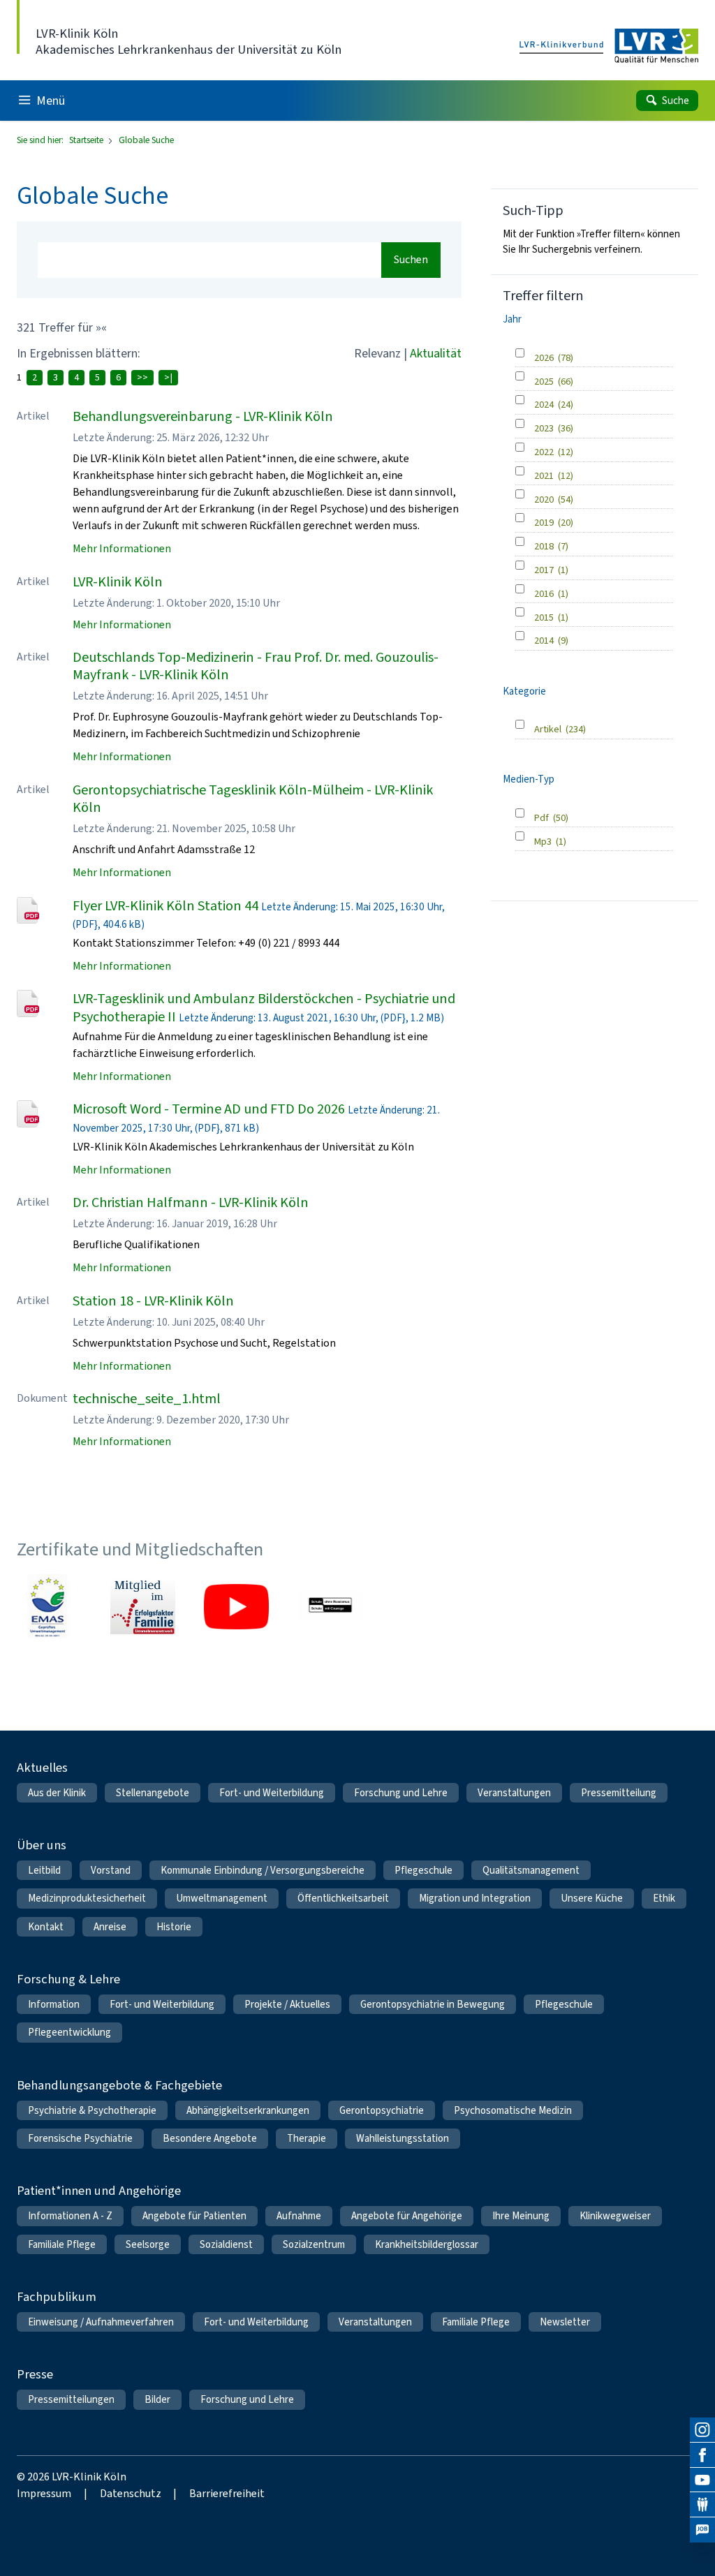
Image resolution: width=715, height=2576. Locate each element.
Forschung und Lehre (401, 1793)
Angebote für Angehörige (407, 2216)
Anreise (110, 1927)
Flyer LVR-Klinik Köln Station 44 (165, 906)
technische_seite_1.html (147, 1399)
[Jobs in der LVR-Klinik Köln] (702, 2530)
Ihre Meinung (521, 2216)
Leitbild (44, 1870)
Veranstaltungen (514, 1793)
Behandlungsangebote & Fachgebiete (119, 2085)
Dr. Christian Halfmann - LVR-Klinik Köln (191, 1202)
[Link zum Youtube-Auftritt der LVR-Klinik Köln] (236, 1606)
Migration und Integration (475, 1898)
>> (142, 377)
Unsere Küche (592, 1898)
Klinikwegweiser (615, 2216)
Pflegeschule (423, 1870)
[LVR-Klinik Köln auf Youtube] (702, 2480)
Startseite (87, 140)
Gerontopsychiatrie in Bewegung (433, 2004)
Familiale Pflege (62, 2244)
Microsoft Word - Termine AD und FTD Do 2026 (209, 1109)
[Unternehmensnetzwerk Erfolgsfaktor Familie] (142, 1606)
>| (168, 377)
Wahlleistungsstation (403, 2138)
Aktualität (436, 353)
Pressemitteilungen (71, 2399)
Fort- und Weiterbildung (272, 1793)
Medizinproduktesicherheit (87, 1898)
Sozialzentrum (314, 2244)
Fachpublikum (57, 2296)
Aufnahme (299, 2216)
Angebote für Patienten (194, 2216)
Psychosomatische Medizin (513, 2110)
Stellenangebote (153, 1793)
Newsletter (565, 2322)
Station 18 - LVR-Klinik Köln (153, 1301)
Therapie (307, 2138)
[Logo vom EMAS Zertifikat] (49, 1606)
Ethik (664, 1898)
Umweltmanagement (222, 1898)
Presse (35, 2374)
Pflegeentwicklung (69, 2032)
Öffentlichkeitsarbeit (343, 1898)
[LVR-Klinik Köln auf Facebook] (702, 2455)
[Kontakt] (702, 2505)
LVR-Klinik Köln (118, 582)
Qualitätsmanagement (531, 1870)
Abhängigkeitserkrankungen (248, 2110)
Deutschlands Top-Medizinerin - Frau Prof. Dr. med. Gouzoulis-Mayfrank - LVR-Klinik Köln (256, 666)
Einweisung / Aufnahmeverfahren (101, 2322)
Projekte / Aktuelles (287, 2004)
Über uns (42, 1845)
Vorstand (111, 1870)
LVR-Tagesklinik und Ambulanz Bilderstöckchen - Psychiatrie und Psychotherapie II (264, 1007)
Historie (174, 1927)
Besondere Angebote (210, 2138)
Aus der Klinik (57, 1793)
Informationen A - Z (70, 2216)
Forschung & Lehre (68, 1979)
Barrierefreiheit (227, 2493)
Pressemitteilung (619, 1793)
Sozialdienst (226, 2244)
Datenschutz (131, 2493)
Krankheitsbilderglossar (427, 2244)
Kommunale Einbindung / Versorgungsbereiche (263, 1870)
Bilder (157, 2399)
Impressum (44, 2493)
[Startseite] (609, 46)
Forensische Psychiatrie (80, 2138)
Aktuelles (42, 1767)
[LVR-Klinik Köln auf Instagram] (702, 2430)
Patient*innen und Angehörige (99, 2190)
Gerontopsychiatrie (382, 2110)
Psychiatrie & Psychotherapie (92, 2110)
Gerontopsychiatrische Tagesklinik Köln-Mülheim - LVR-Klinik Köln (253, 799)
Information (54, 2004)
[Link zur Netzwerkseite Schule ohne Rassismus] (330, 1606)
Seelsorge (148, 2244)
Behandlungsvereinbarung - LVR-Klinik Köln (203, 416)
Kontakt (46, 1927)
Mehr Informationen (122, 548)
